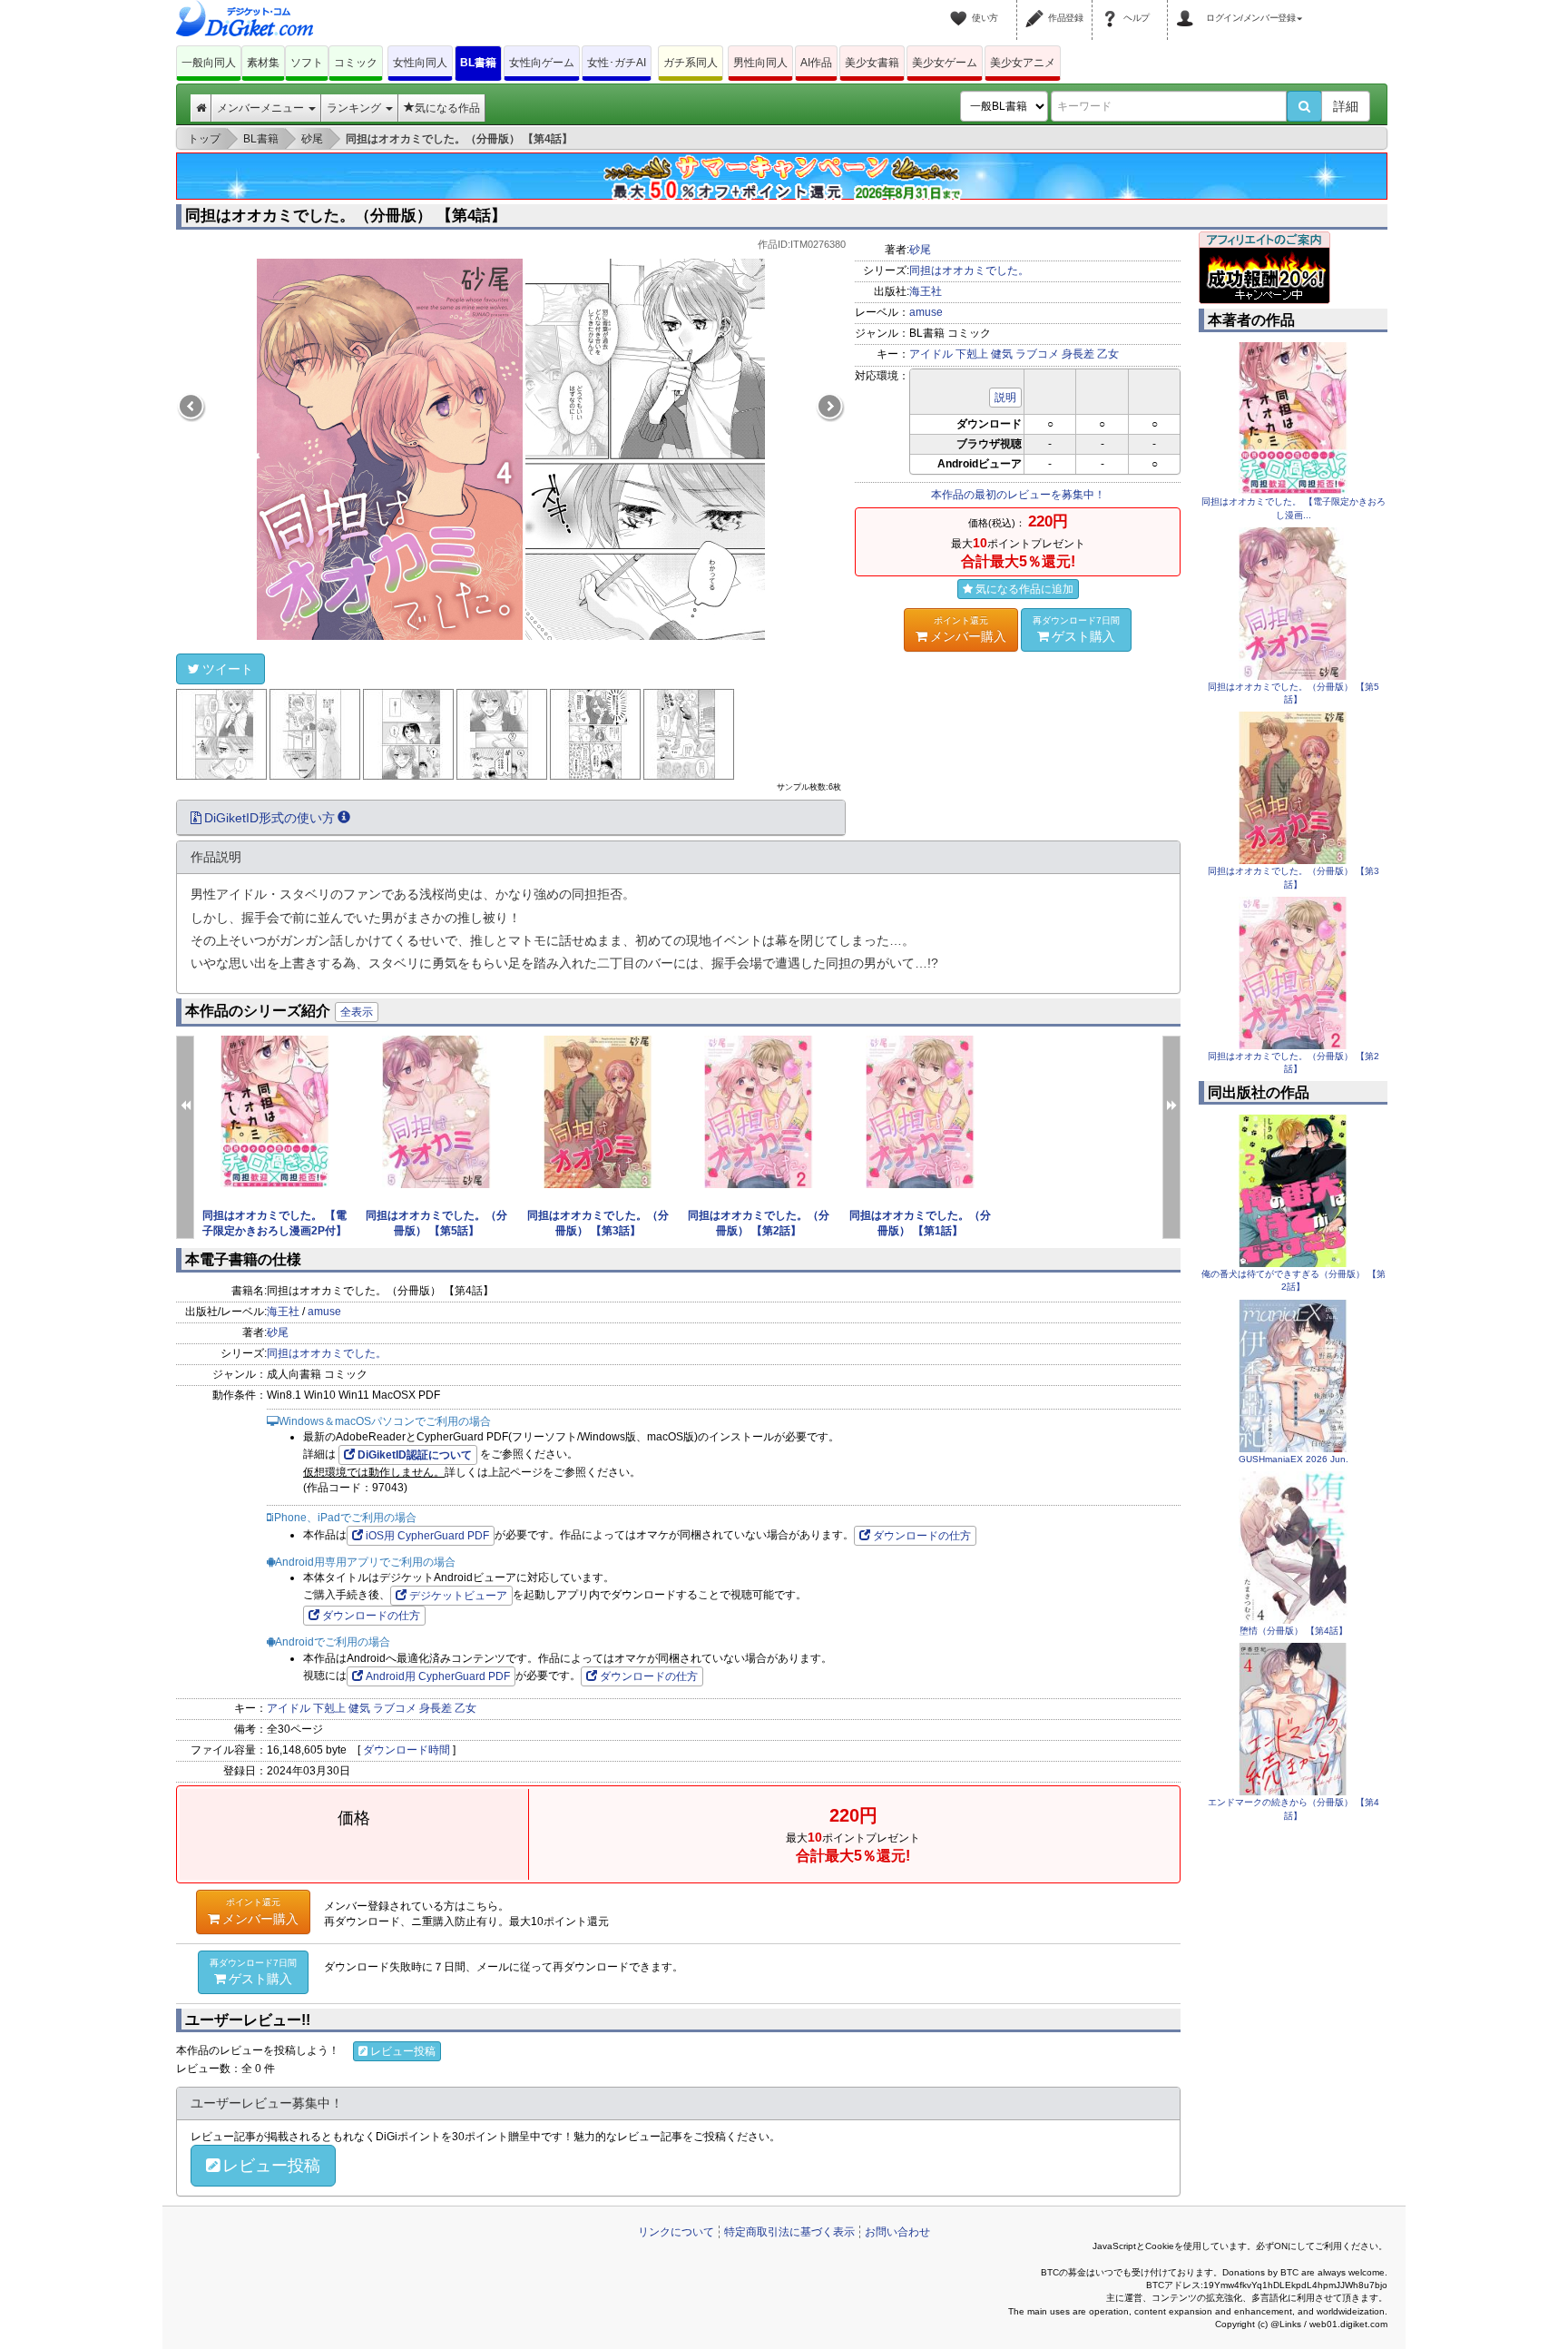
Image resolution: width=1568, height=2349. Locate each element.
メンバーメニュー (262, 108)
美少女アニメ (1023, 63)
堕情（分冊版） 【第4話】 (1294, 1631)
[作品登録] (1037, 7)
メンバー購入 (968, 629)
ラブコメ (1037, 354)
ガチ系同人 (691, 63)
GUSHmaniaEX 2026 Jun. (1294, 1459)
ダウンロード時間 (407, 1750)
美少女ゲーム (945, 63)
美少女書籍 (872, 63)
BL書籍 (478, 63)
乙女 (1108, 354)
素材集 (263, 63)
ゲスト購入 (1076, 629)
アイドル (931, 354)
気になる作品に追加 (1024, 589)
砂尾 (920, 250)
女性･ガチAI (617, 63)
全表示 (357, 1012)
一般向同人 (209, 63)
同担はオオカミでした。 (969, 270)
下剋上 (972, 354)
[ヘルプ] (1112, 7)
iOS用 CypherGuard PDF (427, 1536)
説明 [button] (1005, 398)
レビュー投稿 (403, 2051)
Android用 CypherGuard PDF (438, 1676)
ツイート (228, 669)
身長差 (1078, 354)
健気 (1002, 354)
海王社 (926, 291)
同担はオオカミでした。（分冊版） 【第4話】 (346, 216)
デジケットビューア (458, 1596)
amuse (926, 312)
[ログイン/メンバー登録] (1188, 7)
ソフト (307, 63)
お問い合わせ (897, 2232)
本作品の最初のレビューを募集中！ (1018, 495)
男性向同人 (760, 63)
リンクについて (676, 2232)
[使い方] (961, 7)
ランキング (355, 108)
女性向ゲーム (542, 63)
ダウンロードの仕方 (922, 1536)
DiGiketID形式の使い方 (269, 818)
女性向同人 (420, 63)
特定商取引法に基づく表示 (789, 2232)
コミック (356, 63)
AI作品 (816, 63)
